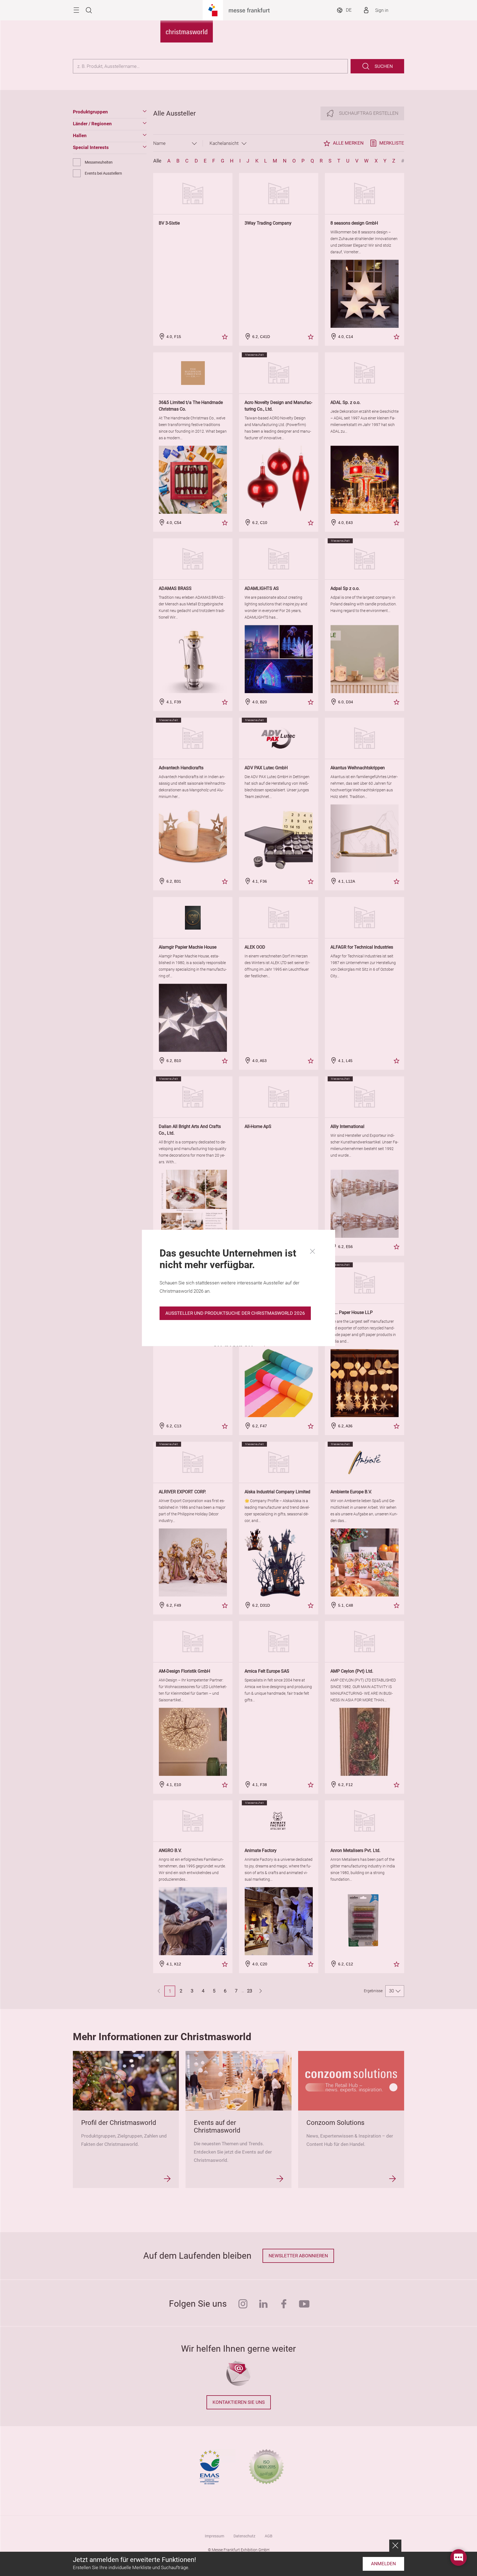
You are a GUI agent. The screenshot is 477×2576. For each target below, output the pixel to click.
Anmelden (383, 2564)
